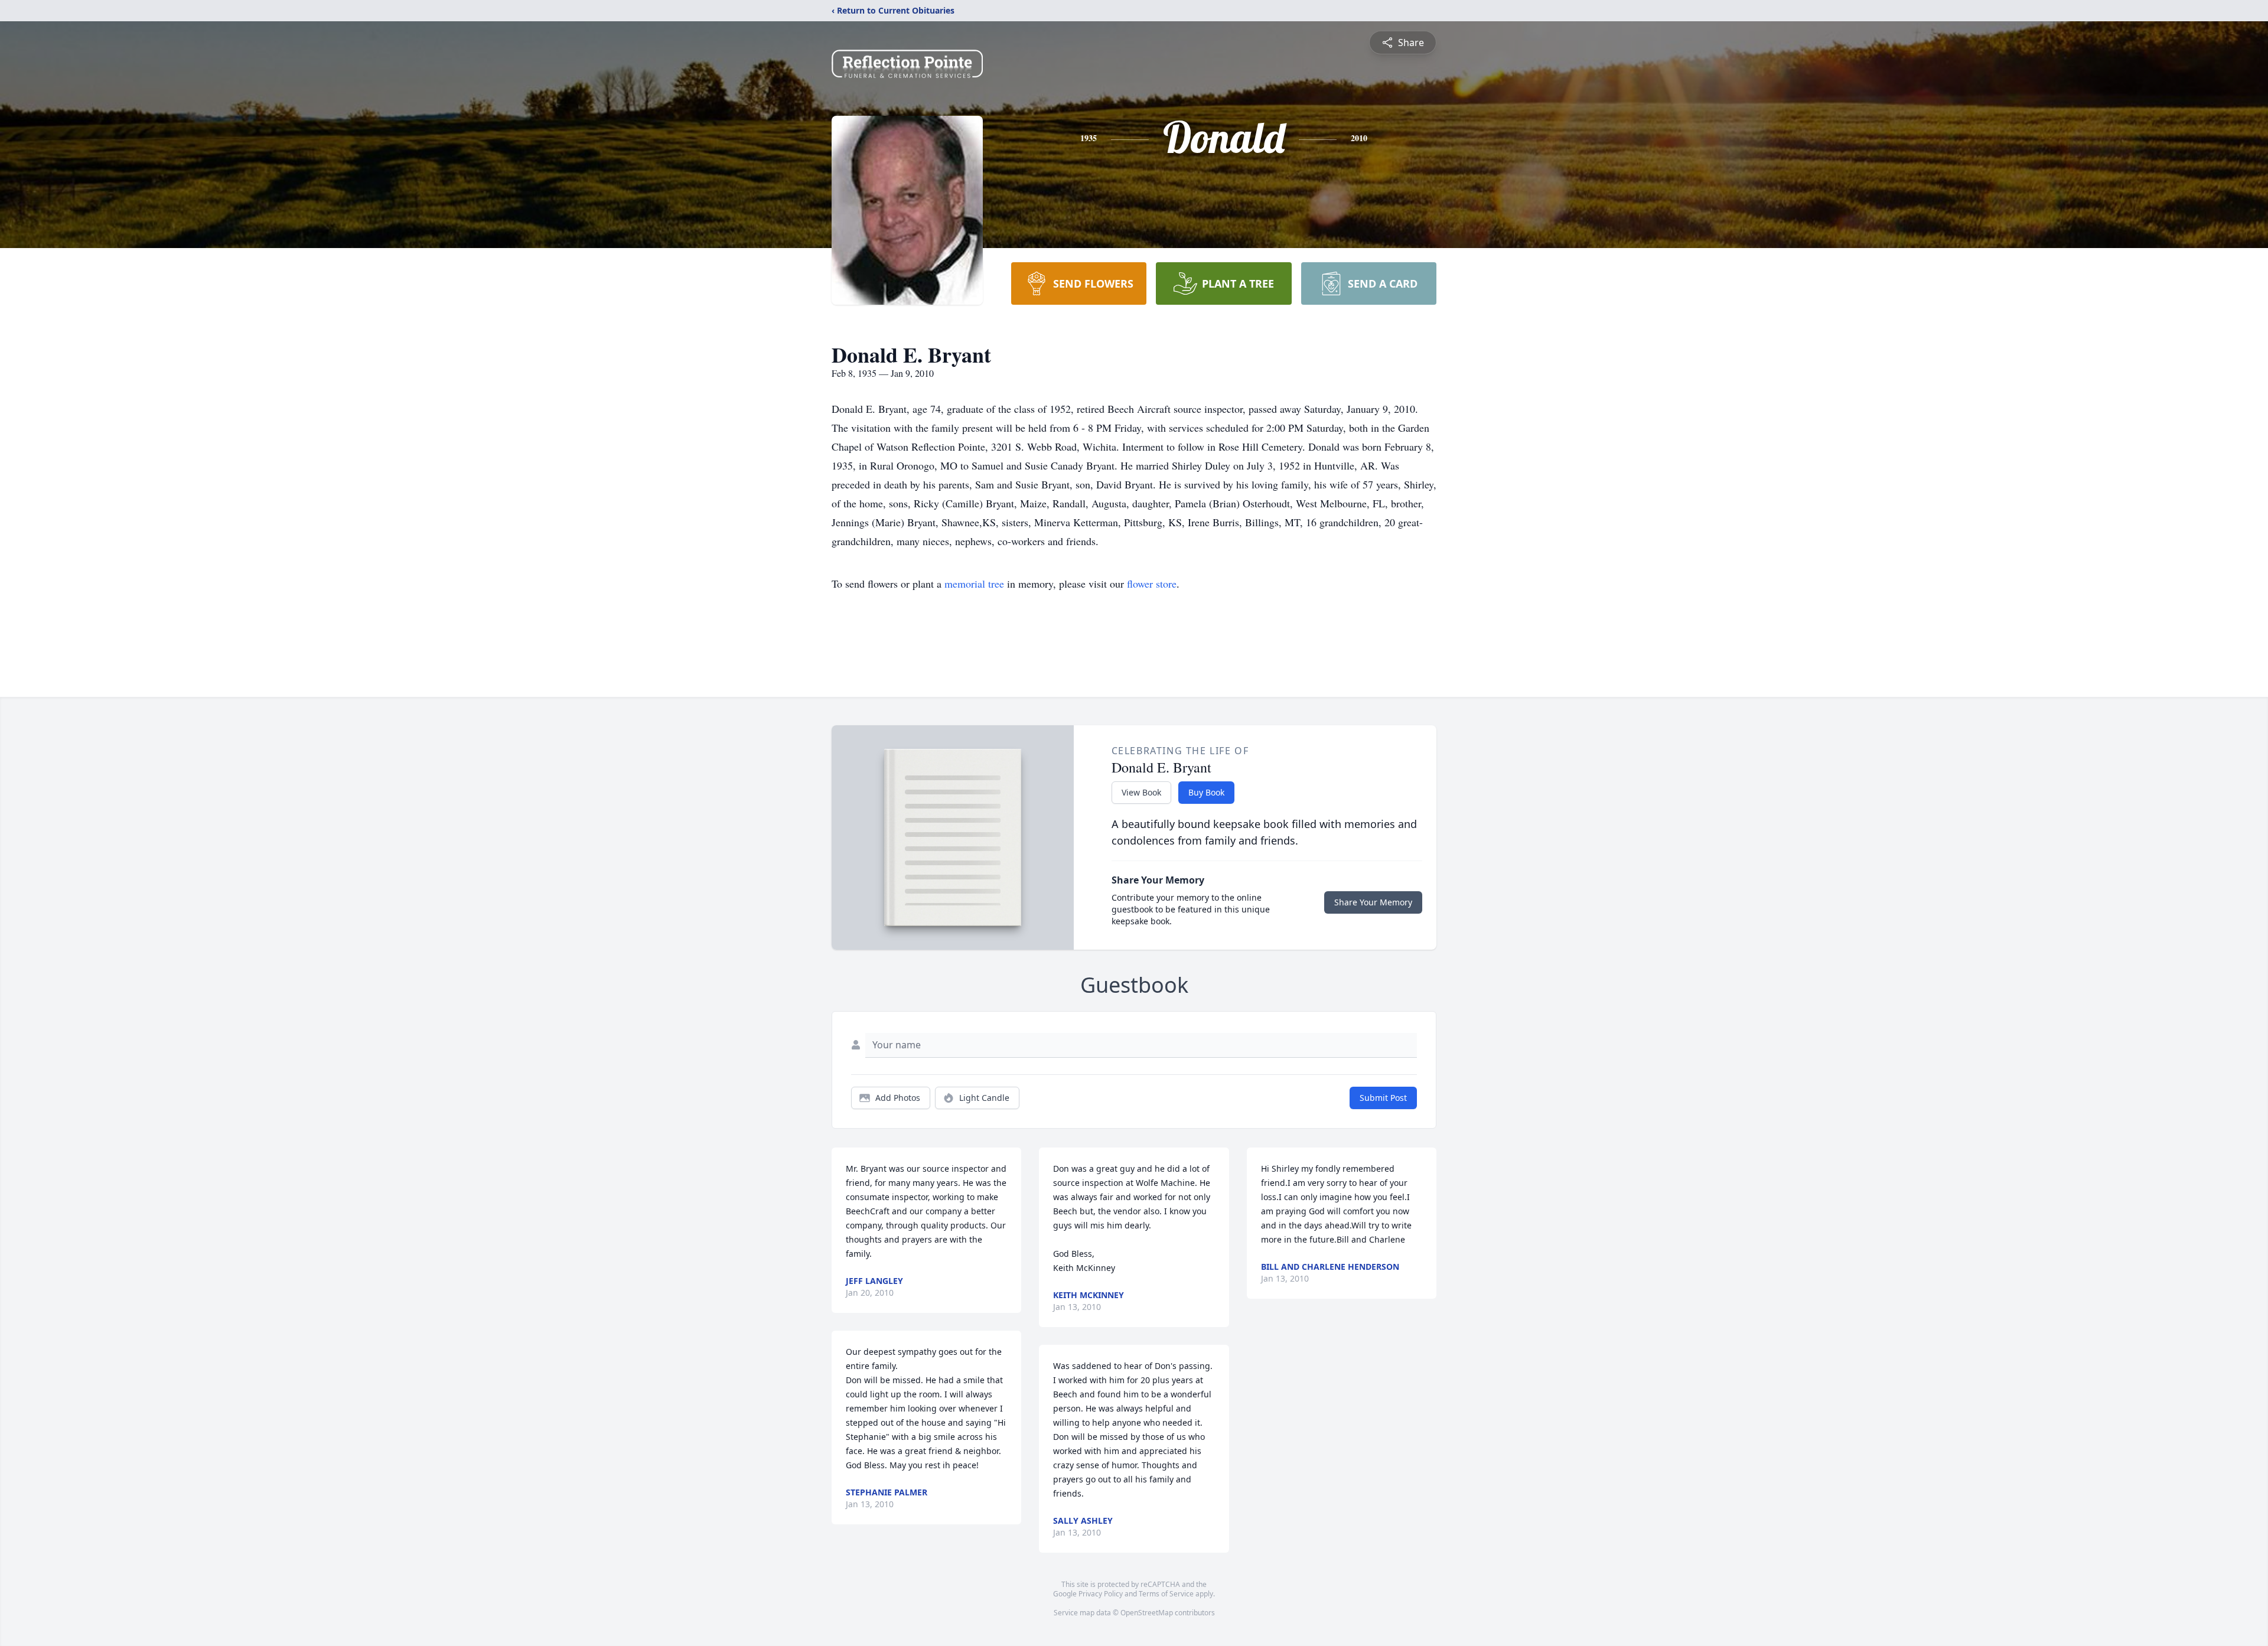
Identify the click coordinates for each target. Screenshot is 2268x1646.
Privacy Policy (1101, 1594)
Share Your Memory (1373, 902)
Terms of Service (1166, 1594)
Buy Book (1206, 792)
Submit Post (1383, 1098)
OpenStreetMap (1147, 1613)
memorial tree (974, 584)
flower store (1152, 584)
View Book (1141, 792)
